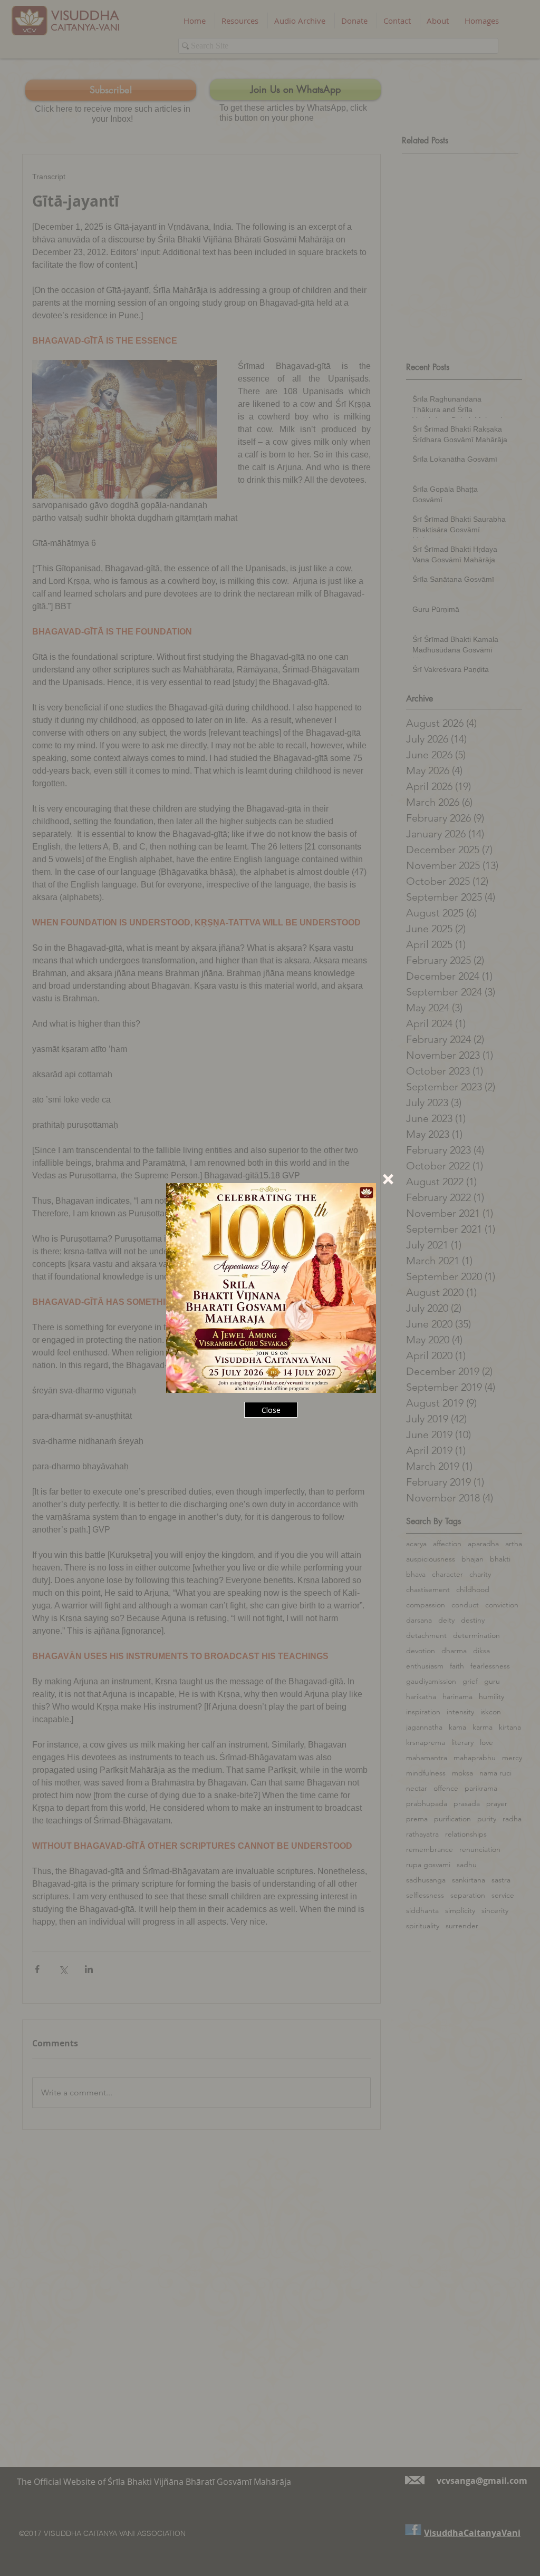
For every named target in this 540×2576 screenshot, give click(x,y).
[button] (388, 1179)
